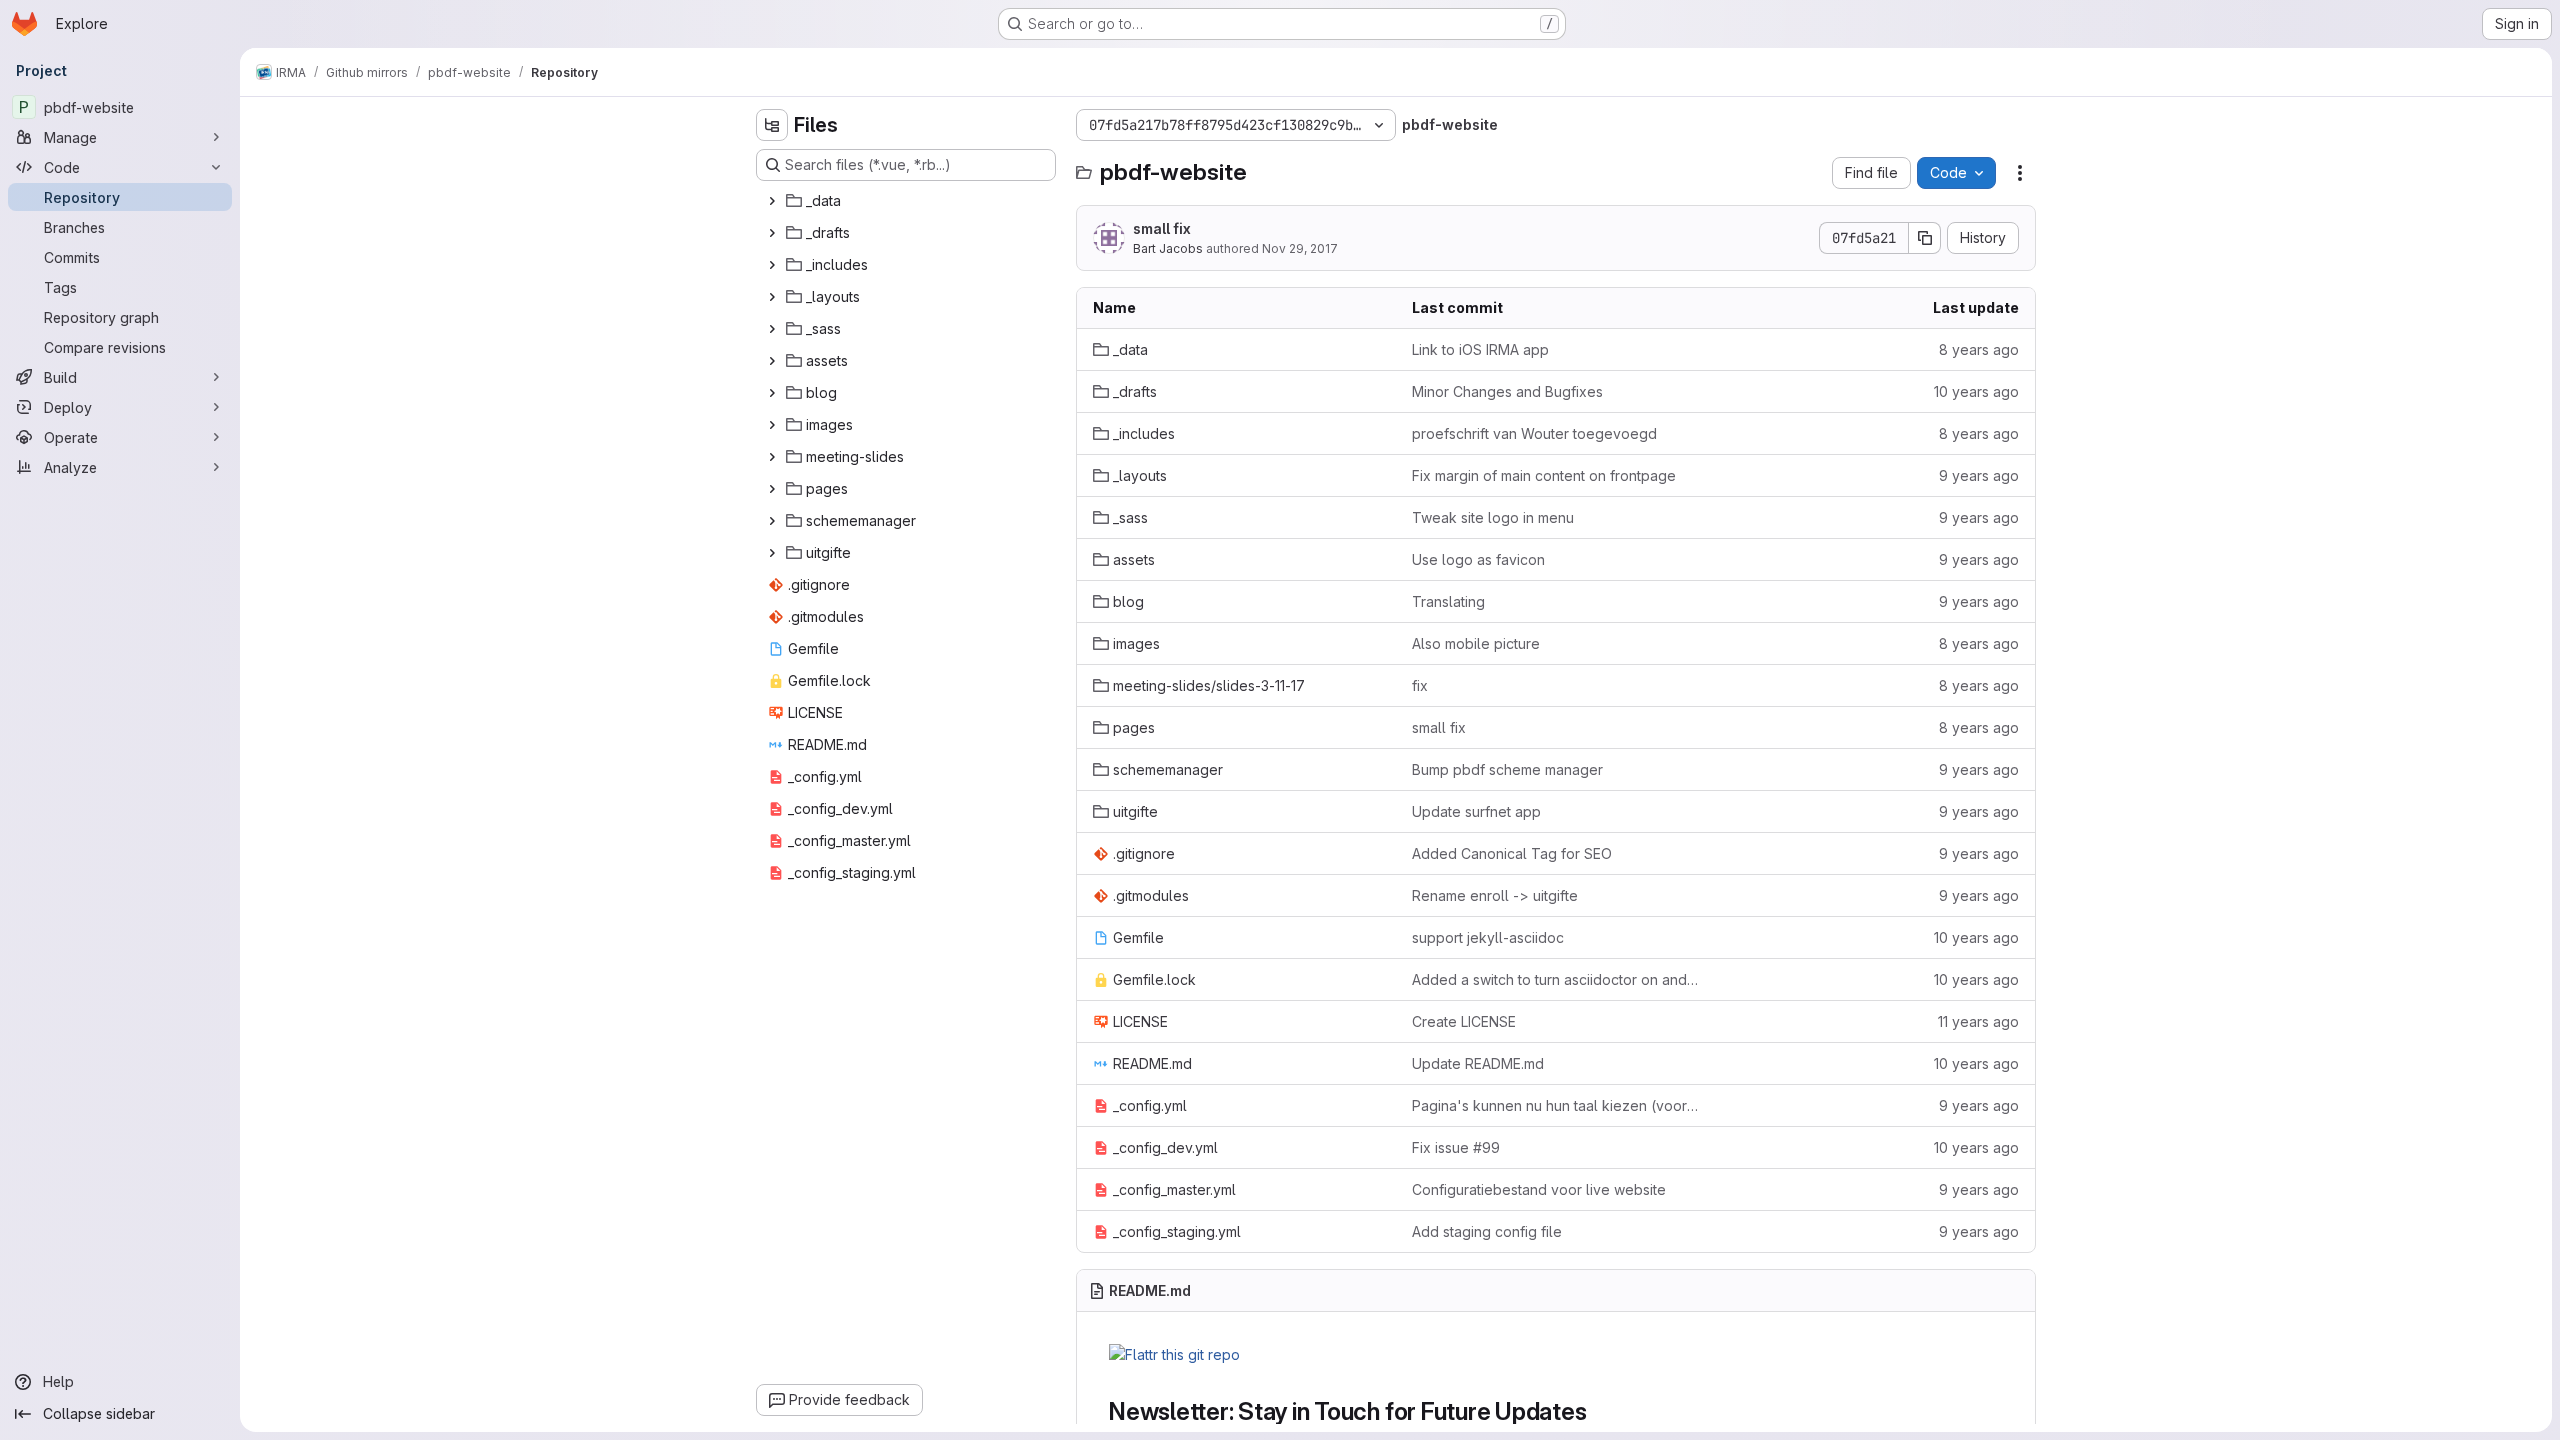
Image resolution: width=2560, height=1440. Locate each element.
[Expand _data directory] (772, 201)
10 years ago (1976, 391)
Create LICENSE (1464, 1021)
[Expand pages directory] (772, 489)
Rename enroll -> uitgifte (1495, 895)
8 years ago (1979, 349)
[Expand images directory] (772, 425)
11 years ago (1978, 1021)
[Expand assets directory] (772, 361)
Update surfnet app (1476, 811)
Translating (1448, 601)
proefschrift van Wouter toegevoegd (1534, 433)
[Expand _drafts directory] (772, 233)
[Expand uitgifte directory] (772, 553)
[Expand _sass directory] (772, 329)
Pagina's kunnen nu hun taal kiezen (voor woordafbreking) (1555, 1105)
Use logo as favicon (1478, 559)
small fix (1162, 228)
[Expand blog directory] (772, 393)
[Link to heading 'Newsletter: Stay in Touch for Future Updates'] (1599, 1411)
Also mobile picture (1476, 643)
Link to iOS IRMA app (1480, 349)
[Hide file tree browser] (772, 125)
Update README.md (1478, 1063)
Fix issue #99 (1456, 1147)
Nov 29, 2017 (1300, 248)
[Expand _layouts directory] (772, 297)
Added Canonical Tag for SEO (1512, 853)
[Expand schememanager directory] (772, 521)
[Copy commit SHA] (1925, 238)
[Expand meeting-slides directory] (772, 457)
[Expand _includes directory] (772, 265)
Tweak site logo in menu (1493, 517)
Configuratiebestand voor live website (1539, 1189)
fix (1420, 685)
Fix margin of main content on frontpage (1544, 475)
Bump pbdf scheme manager (1507, 769)
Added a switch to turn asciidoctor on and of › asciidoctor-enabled (1555, 979)
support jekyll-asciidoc (1488, 937)
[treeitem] (908, 201)
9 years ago (1979, 475)
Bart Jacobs (1168, 248)
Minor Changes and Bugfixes (1507, 391)
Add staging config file (1487, 1231)
